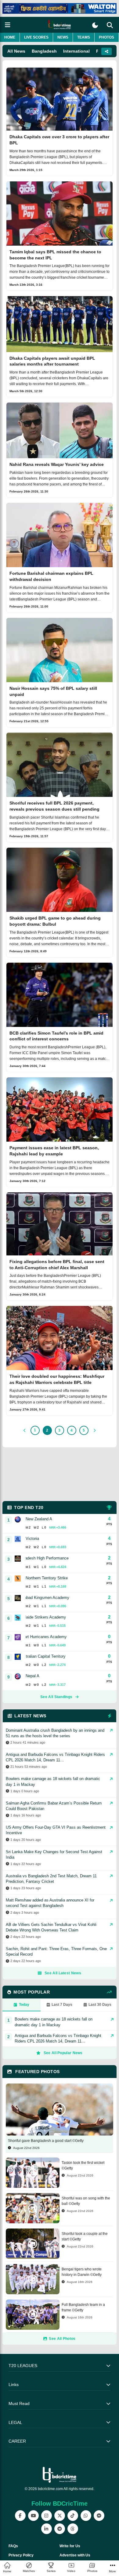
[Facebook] (20, 2516)
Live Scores (36, 37)
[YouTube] (33, 2516)
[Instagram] (47, 2516)
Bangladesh (44, 51)
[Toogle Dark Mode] (95, 25)
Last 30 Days (100, 2005)
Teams (84, 37)
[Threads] (73, 2529)
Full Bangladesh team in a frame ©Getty (83, 2307)
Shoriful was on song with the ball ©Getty (86, 2201)
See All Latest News (63, 1973)
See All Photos (62, 2339)
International (76, 51)
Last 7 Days (62, 2005)
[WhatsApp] (86, 2516)
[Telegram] (60, 2529)
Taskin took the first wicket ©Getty (83, 2165)
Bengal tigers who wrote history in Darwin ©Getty (82, 2272)
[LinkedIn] (47, 2529)
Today (24, 2005)
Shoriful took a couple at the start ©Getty (85, 2236)
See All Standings (56, 1697)
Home (10, 37)
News (63, 37)
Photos (106, 37)
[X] (60, 2516)
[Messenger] (99, 2516)
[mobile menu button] (8, 25)
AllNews (16, 51)
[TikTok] (73, 2516)
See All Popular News (63, 2053)
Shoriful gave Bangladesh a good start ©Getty (46, 2141)
